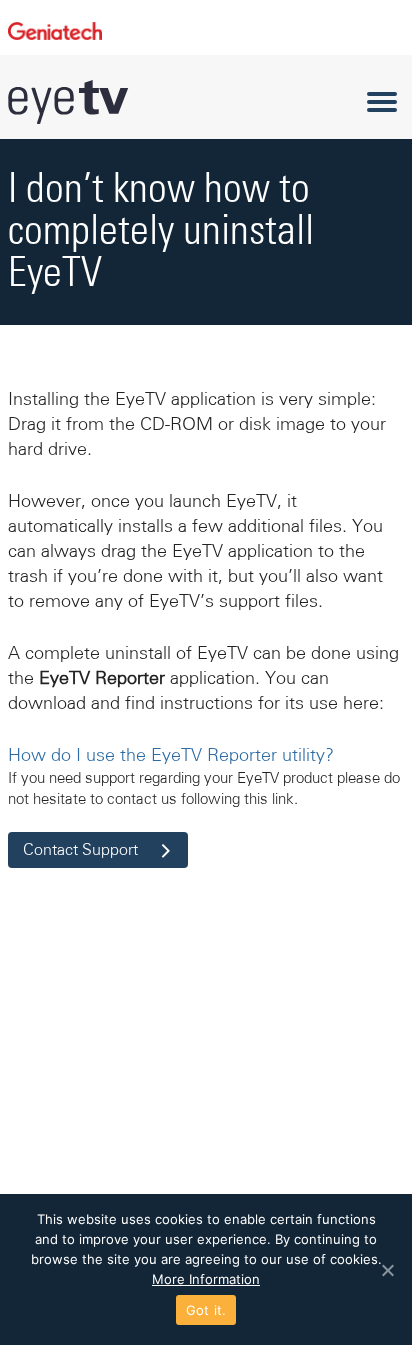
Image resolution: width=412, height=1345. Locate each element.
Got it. (206, 1310)
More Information (206, 1279)
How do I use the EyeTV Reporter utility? (171, 755)
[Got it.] (387, 1270)
